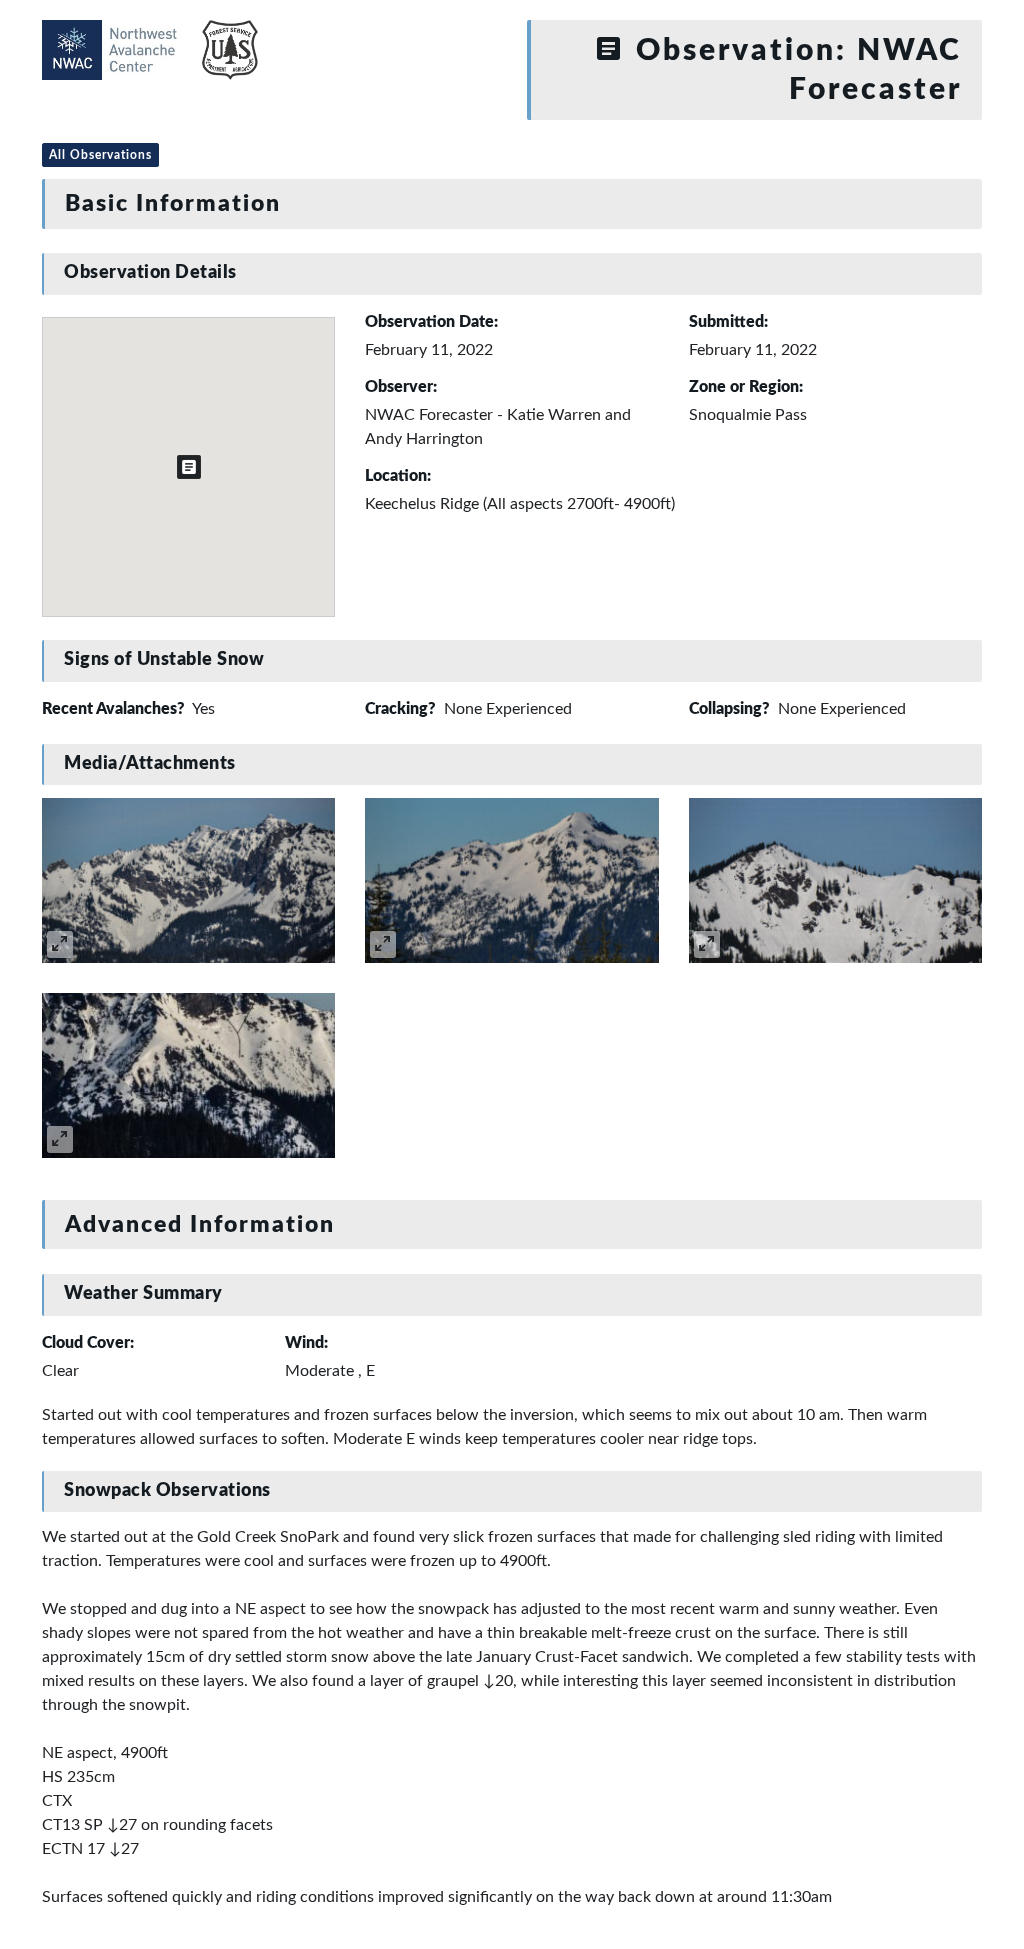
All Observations (100, 155)
